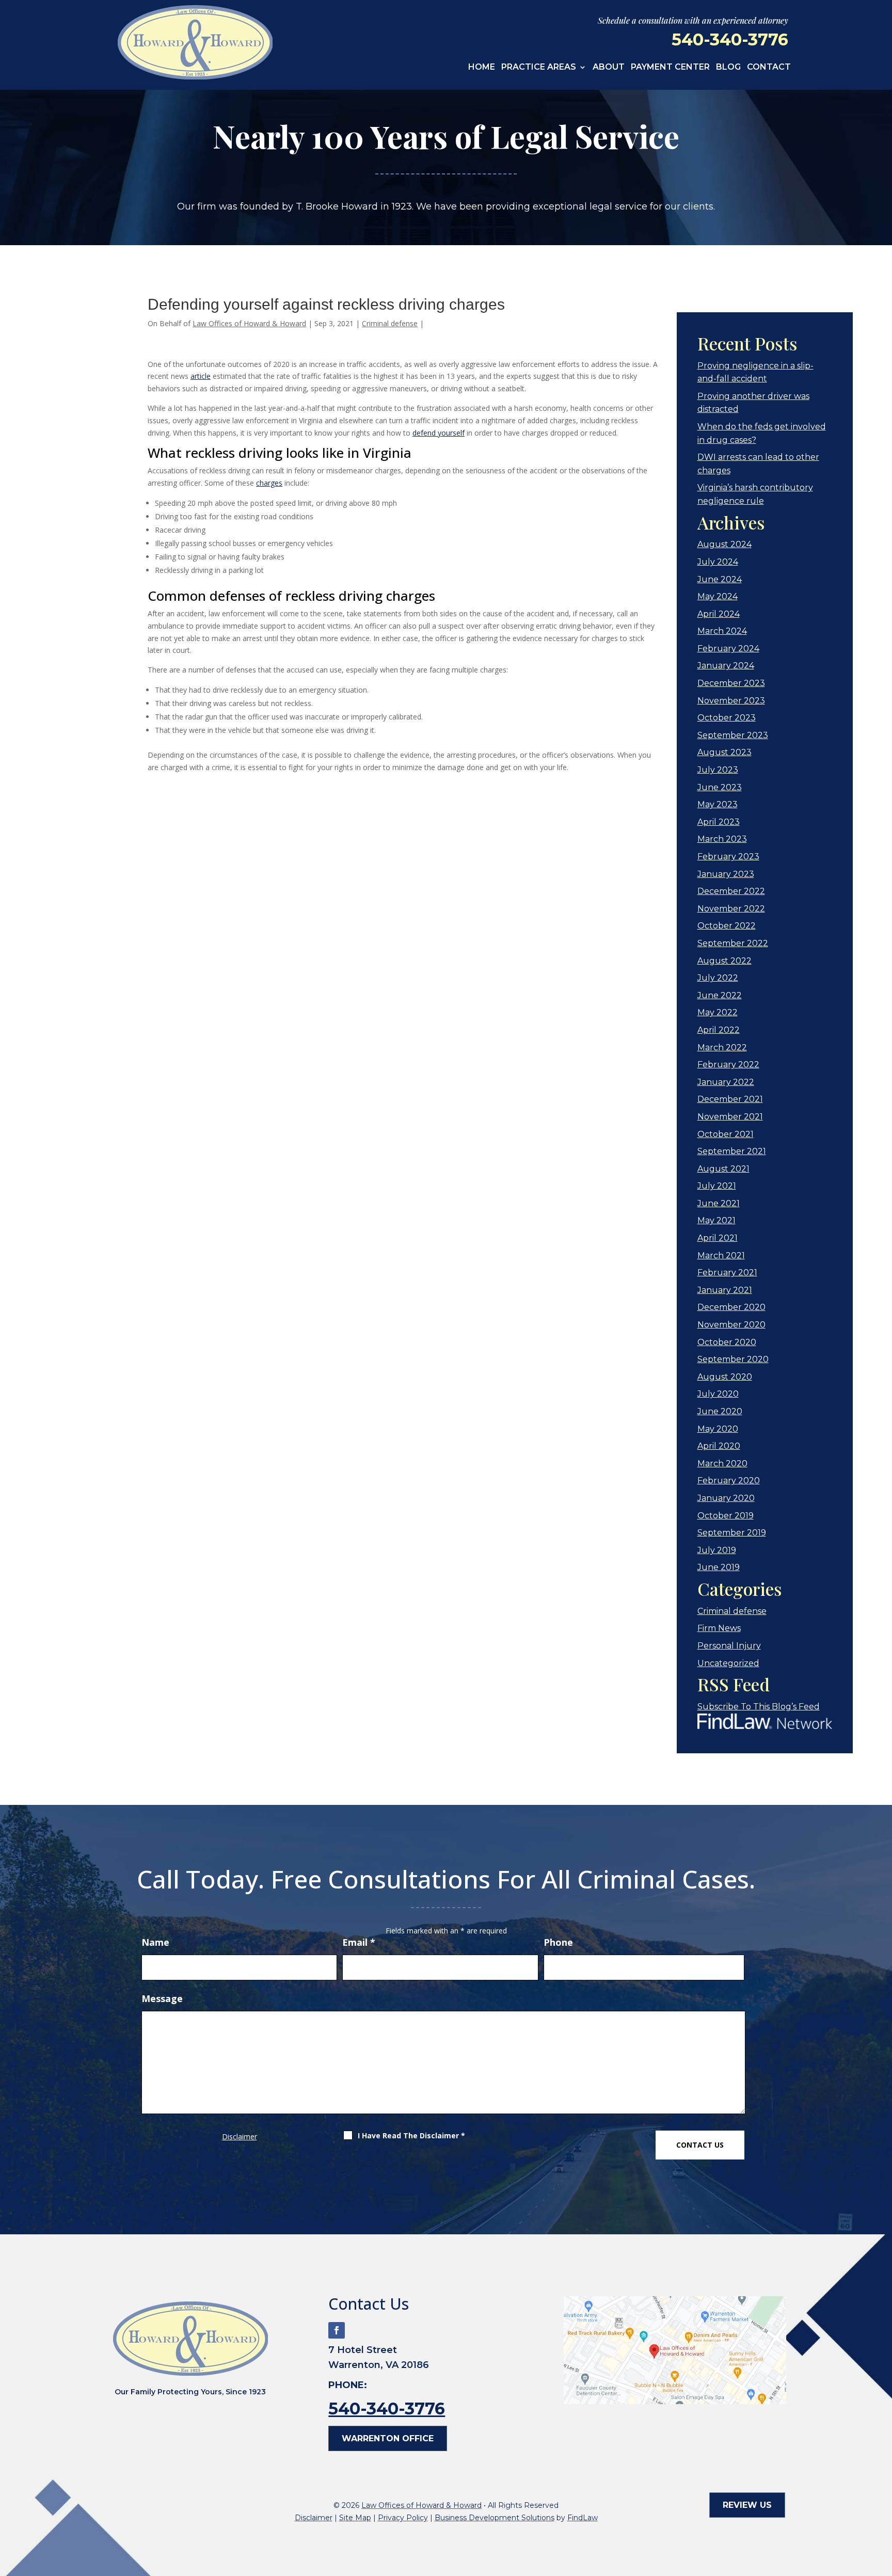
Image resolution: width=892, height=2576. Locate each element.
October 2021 (726, 1134)
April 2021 (718, 1238)
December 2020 (731, 1307)
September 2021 (732, 1151)
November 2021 (730, 1117)
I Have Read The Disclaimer (411, 2135)
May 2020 (718, 1429)
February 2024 (728, 649)
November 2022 (731, 909)
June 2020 (720, 1411)
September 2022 (733, 943)
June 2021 (719, 1203)
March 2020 (722, 1463)
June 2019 (719, 1567)
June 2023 (720, 787)
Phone (558, 1942)
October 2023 (727, 718)
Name (155, 1942)
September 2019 (732, 1533)
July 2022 (718, 978)
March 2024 (722, 631)
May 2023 (718, 804)
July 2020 (718, 1394)
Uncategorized (728, 1663)
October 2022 (727, 926)
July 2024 (718, 562)
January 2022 (726, 1082)
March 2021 (721, 1255)
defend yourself (439, 433)
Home (482, 68)
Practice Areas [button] (539, 68)
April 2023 (719, 822)
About (609, 68)
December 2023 (731, 683)
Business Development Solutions (495, 2518)
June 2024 (720, 579)
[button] (882, 2501)
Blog (728, 68)
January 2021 (725, 1290)
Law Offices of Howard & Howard (249, 323)
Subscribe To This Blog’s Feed (759, 1707)
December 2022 (731, 891)
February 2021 (727, 1273)
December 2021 (730, 1099)
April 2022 (719, 1030)
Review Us (747, 2505)
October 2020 (727, 1342)
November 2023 (731, 701)
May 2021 (716, 1220)
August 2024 (724, 544)
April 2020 (719, 1446)
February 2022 (728, 1065)
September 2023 (733, 735)
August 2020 (725, 1377)
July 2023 (718, 770)
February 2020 (729, 1481)
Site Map (355, 2518)
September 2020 (733, 1359)
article (201, 376)
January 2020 (726, 1498)
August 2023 (724, 752)
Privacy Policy (403, 2518)
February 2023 (728, 857)
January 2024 (726, 666)
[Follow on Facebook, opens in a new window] (337, 2330)
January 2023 (726, 874)
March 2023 (722, 839)
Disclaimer (240, 2137)
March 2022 (722, 1047)
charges (269, 483)
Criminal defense (390, 323)
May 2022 (718, 1012)
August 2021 (723, 1169)
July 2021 (717, 1186)
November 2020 (731, 1325)
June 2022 (720, 995)
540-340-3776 (730, 39)
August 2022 (724, 961)
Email (359, 1942)
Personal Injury (729, 1646)
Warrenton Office (388, 2438)
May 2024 (718, 596)
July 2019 (717, 1550)
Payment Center (670, 68)
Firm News (719, 1628)
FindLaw (583, 2518)
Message (162, 1998)
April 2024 (719, 614)
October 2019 (726, 1516)
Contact (769, 68)
